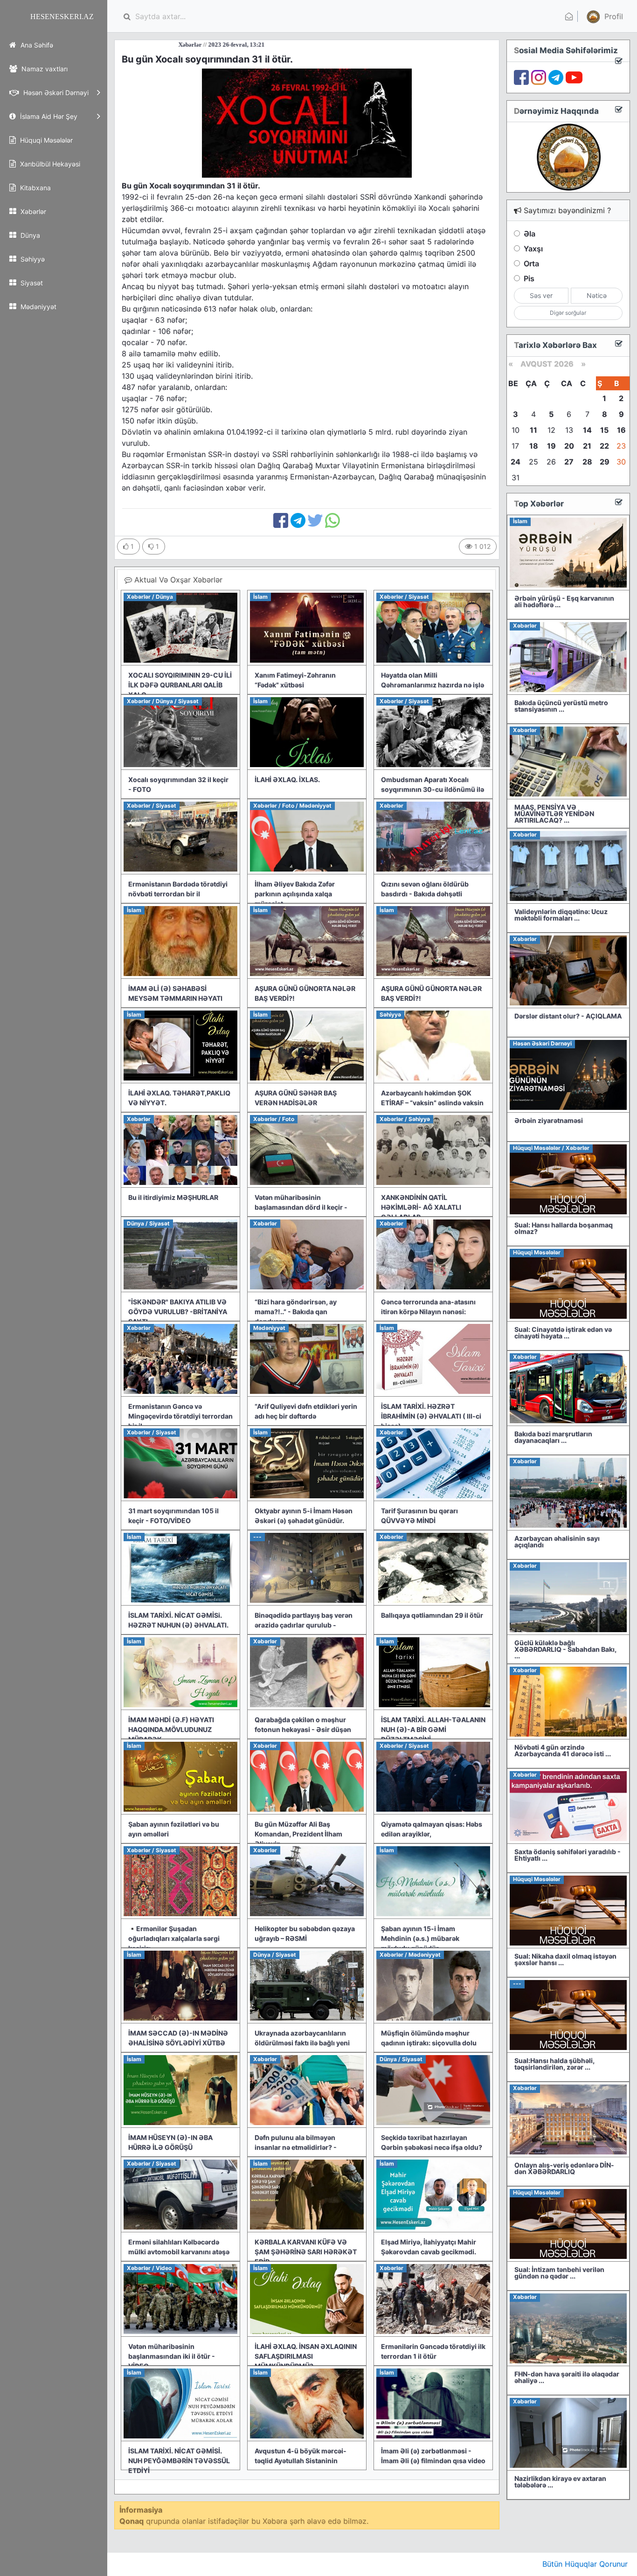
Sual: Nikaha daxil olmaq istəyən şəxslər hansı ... (565, 1959)
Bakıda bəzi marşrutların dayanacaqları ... (553, 1437)
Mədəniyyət (38, 307)
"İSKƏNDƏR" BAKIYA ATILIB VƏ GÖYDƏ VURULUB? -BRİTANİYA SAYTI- (178, 1312)
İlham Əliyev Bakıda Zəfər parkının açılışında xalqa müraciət (295, 894)
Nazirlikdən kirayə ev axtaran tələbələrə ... (560, 2482)
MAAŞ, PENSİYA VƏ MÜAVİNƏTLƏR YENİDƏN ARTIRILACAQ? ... (554, 814)
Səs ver (541, 295)
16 (621, 430)
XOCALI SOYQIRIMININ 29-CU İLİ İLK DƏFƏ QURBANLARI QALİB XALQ (180, 685)
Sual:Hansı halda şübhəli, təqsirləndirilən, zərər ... (554, 2064)
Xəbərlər (32, 211)
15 (604, 430)
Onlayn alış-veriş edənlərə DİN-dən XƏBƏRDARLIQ (564, 2168)
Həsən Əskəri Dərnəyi (55, 93)
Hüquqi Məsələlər (45, 140)
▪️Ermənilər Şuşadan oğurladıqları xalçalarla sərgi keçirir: (174, 1938)
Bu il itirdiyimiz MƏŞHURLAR (173, 1197)
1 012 (481, 546)
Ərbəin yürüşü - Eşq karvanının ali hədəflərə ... (564, 601)
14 (587, 430)
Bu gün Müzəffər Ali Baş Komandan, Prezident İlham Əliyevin (298, 1834)
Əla (530, 234)
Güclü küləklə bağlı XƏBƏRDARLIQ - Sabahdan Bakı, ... (565, 1649)
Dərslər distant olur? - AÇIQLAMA (568, 1016)
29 (605, 462)
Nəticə (597, 295)
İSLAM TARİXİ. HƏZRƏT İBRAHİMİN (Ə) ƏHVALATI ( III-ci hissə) (431, 1416)
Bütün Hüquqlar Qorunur (585, 2564)
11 (533, 430)
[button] (604, 16)
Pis (529, 278)
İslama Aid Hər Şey (48, 116)
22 (604, 446)
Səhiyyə (32, 259)
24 (516, 462)
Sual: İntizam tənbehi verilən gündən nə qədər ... (559, 2273)
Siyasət (31, 283)
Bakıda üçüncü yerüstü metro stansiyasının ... (561, 706)
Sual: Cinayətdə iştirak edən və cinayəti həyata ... (563, 1333)
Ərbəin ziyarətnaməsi (549, 1120)
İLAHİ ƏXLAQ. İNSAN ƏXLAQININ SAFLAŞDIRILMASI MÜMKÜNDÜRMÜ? (306, 2356)
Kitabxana (35, 188)
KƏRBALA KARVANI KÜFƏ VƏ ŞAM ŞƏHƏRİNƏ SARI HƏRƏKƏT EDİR (306, 2252)
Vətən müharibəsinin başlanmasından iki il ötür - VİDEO (172, 2356)
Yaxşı (533, 249)
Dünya (29, 235)
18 (534, 446)
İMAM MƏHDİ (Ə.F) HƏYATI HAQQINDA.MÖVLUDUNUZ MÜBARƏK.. (171, 1729)
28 (587, 462)
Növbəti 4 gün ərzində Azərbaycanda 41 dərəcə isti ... (563, 1750)
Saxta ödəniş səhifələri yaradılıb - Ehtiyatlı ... (568, 1855)
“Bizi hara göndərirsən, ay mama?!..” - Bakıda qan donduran (296, 1312)
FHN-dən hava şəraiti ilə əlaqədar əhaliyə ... (567, 2377)
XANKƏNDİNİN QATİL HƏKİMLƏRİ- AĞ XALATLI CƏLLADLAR (421, 1207)
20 (569, 446)
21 (587, 446)
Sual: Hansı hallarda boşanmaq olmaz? (564, 1228)
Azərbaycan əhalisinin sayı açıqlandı (557, 1541)
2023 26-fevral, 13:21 (150, 45)
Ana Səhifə (36, 45)
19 (551, 446)
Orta (531, 263)
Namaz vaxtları (44, 69)
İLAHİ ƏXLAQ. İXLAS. (287, 779)
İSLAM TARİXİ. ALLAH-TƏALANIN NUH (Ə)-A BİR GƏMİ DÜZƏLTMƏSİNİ (433, 1729)
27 (569, 462)
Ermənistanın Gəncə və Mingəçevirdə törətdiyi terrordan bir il (180, 1416)
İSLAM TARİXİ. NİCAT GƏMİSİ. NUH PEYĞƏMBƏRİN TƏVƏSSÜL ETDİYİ (179, 2461)
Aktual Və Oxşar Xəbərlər (177, 580)
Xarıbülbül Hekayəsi (49, 164)
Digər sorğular (568, 313)
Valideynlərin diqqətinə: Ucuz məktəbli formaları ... (561, 915)
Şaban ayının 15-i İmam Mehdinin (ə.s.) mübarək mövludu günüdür (420, 1938)
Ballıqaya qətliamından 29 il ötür (432, 1615)
